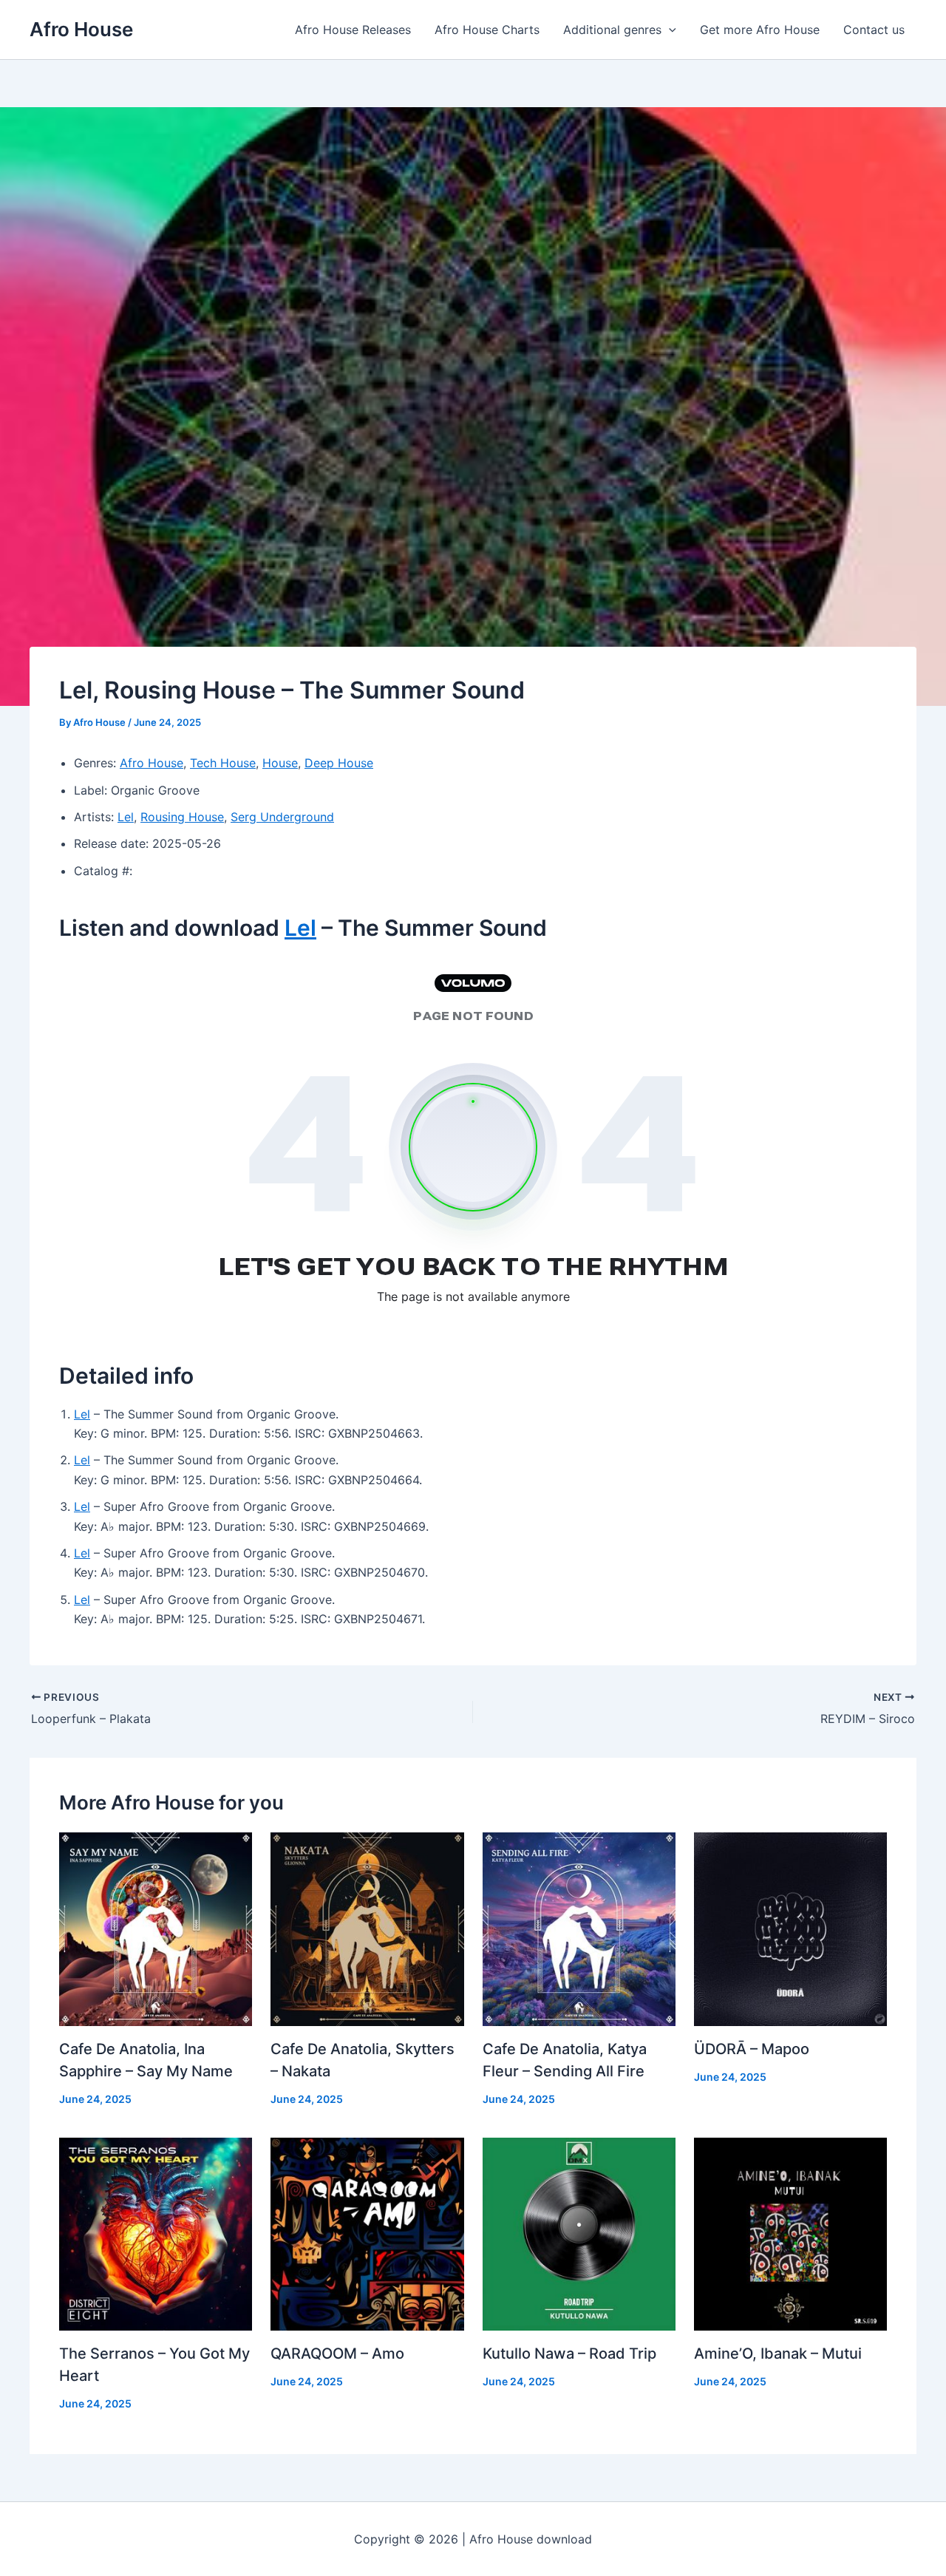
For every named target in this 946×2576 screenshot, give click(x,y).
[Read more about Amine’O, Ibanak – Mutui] (790, 2233)
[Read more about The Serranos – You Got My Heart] (156, 2233)
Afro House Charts (487, 30)
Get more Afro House (760, 30)
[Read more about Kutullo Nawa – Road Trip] (579, 2233)
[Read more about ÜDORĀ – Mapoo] (790, 1928)
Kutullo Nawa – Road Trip (569, 2354)
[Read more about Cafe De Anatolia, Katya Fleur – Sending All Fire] (579, 1928)
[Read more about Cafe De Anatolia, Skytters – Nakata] (367, 1928)
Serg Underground (282, 817)
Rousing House (182, 817)
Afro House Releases (353, 30)
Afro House (81, 29)
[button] (669, 30)
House (280, 763)
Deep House (339, 763)
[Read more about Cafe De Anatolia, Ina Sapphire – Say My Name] (156, 1928)
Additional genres (612, 30)
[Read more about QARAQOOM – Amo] (367, 2233)
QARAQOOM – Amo (337, 2354)
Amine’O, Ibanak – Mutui (778, 2354)
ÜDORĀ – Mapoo (752, 2049)
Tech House (223, 763)
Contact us (874, 30)
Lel (126, 817)
